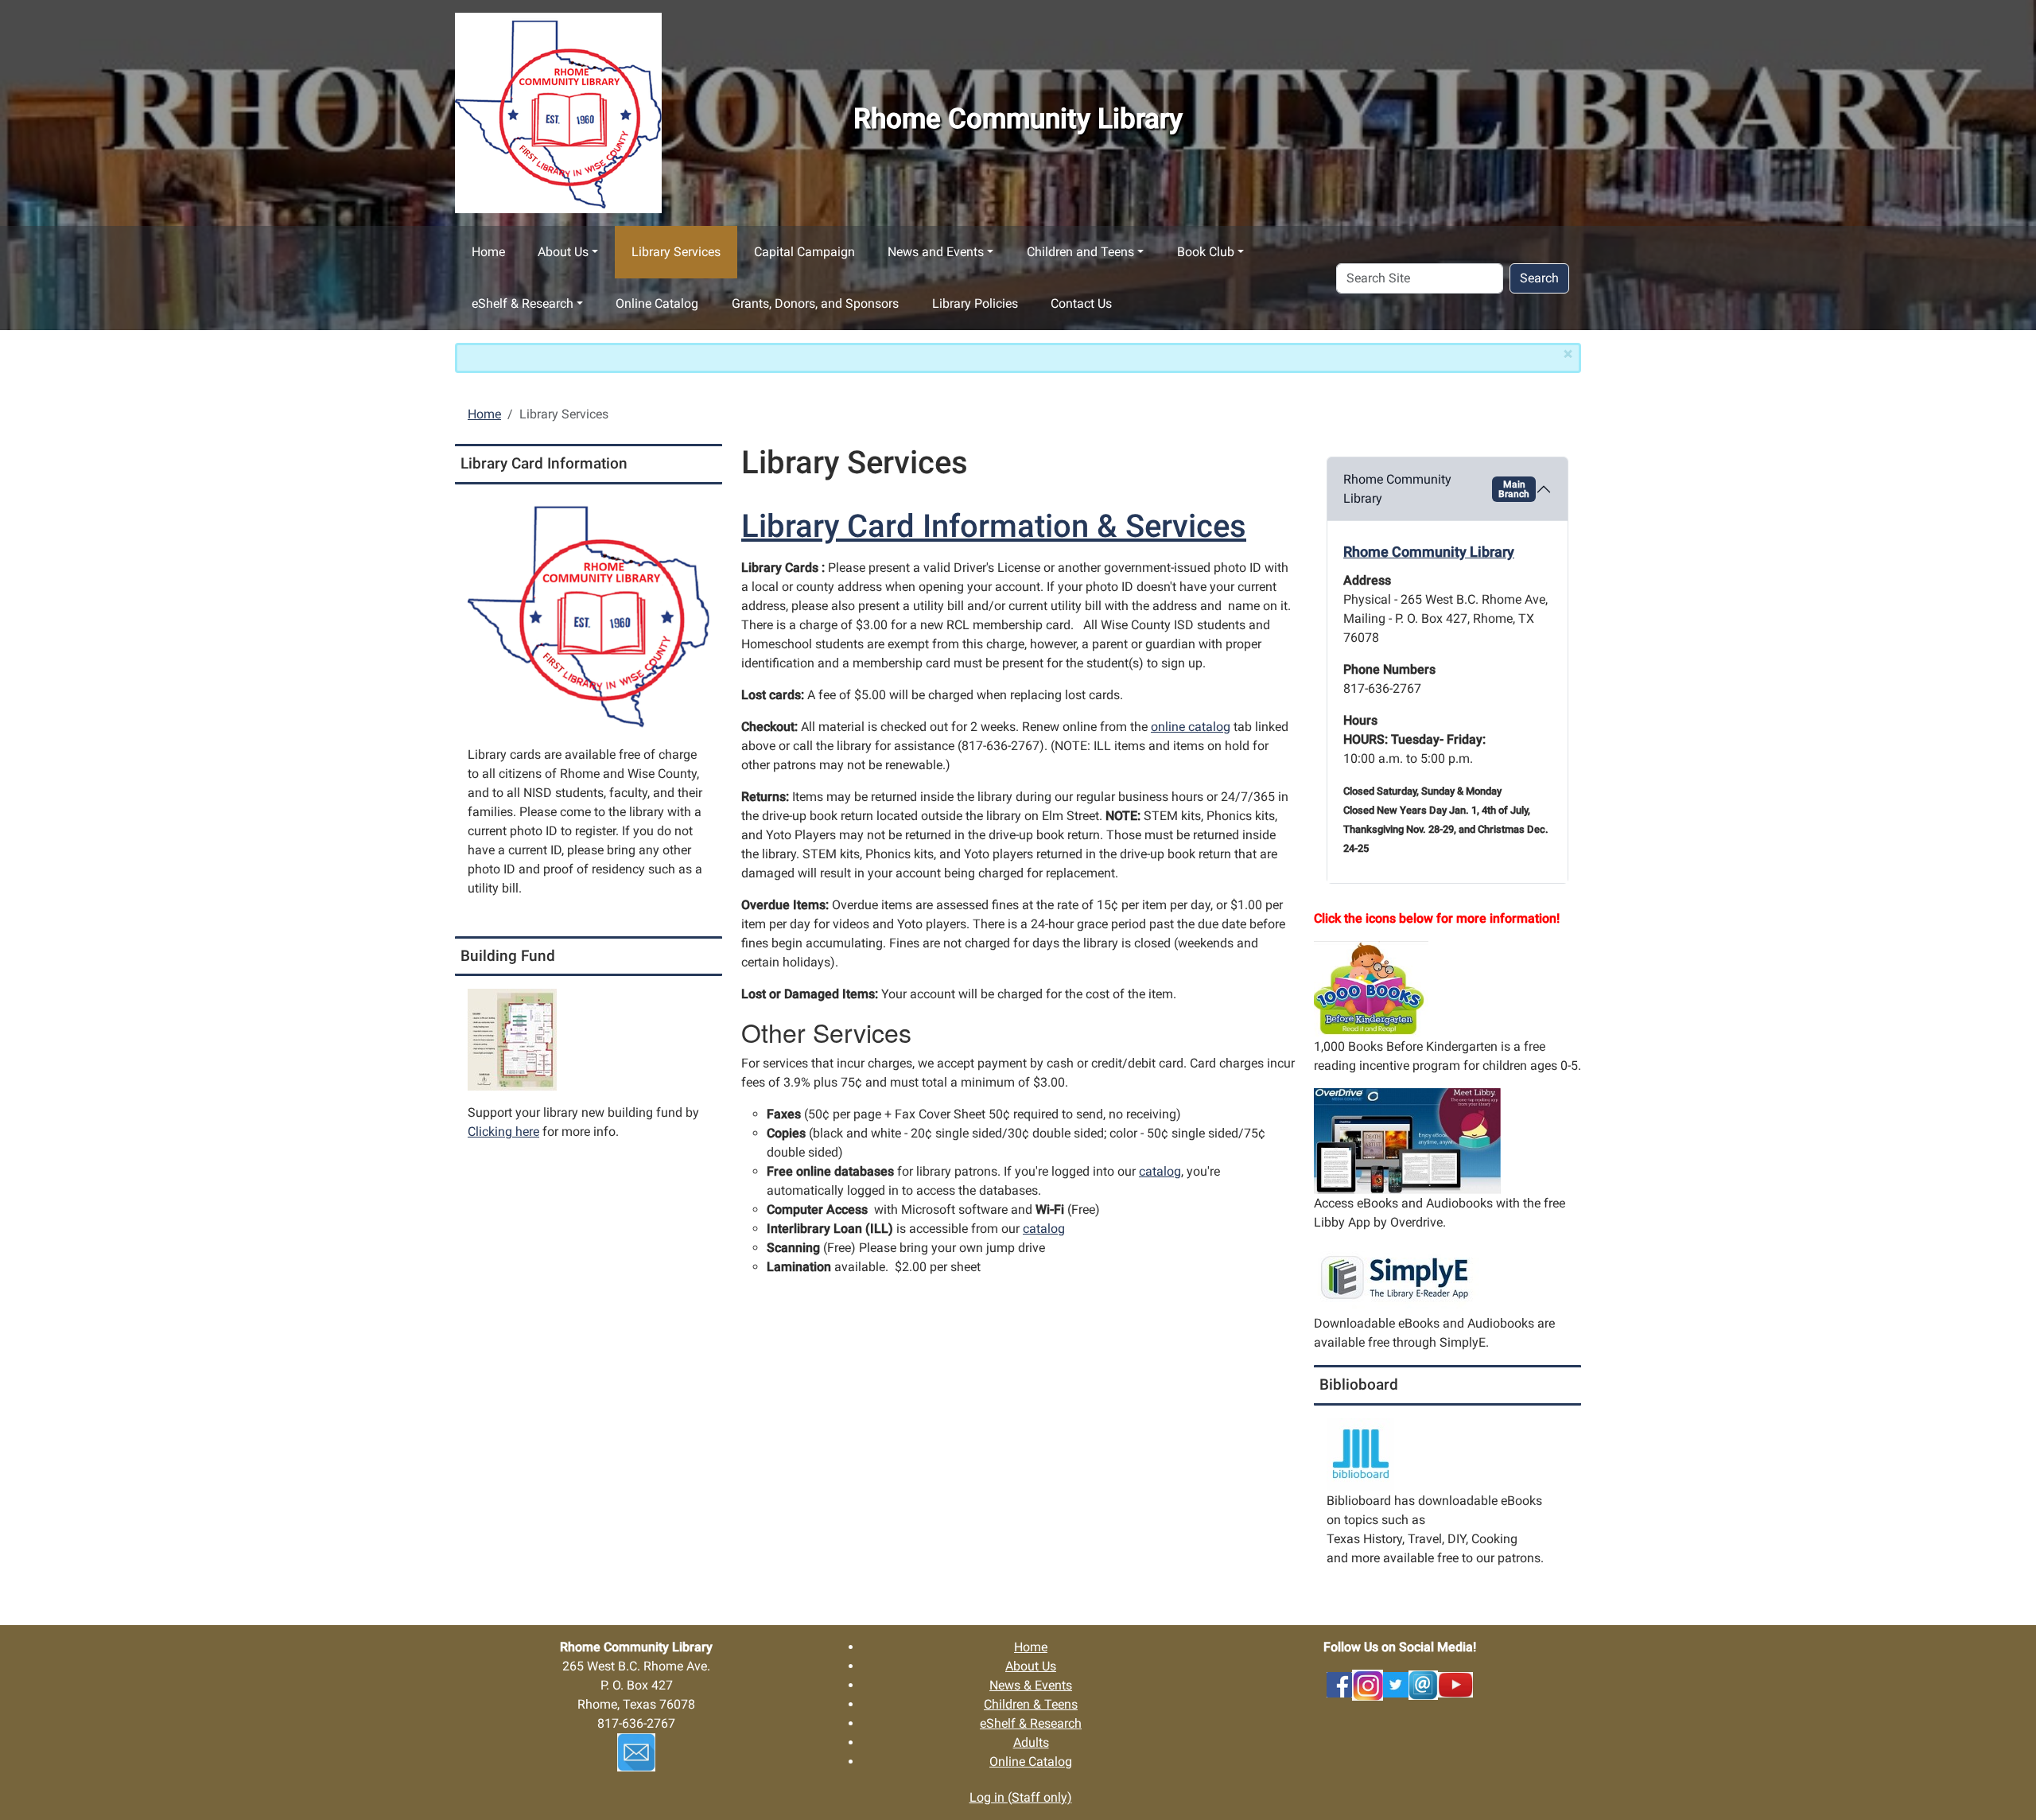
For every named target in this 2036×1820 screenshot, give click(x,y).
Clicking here (503, 1132)
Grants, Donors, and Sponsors (815, 303)
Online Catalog (657, 303)
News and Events (936, 252)
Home (488, 252)
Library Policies (975, 303)
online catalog (1191, 727)
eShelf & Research (523, 303)
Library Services (676, 252)
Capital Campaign (804, 252)
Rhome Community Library (1436, 489)
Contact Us (1081, 303)
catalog (1160, 1171)
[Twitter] (1396, 1684)
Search (1539, 278)
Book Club (1206, 252)
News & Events (1031, 1685)
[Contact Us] (1423, 1684)
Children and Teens (1080, 252)
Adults (1031, 1742)
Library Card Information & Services (994, 526)
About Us (563, 252)
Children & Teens (1031, 1704)
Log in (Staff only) (1021, 1797)
